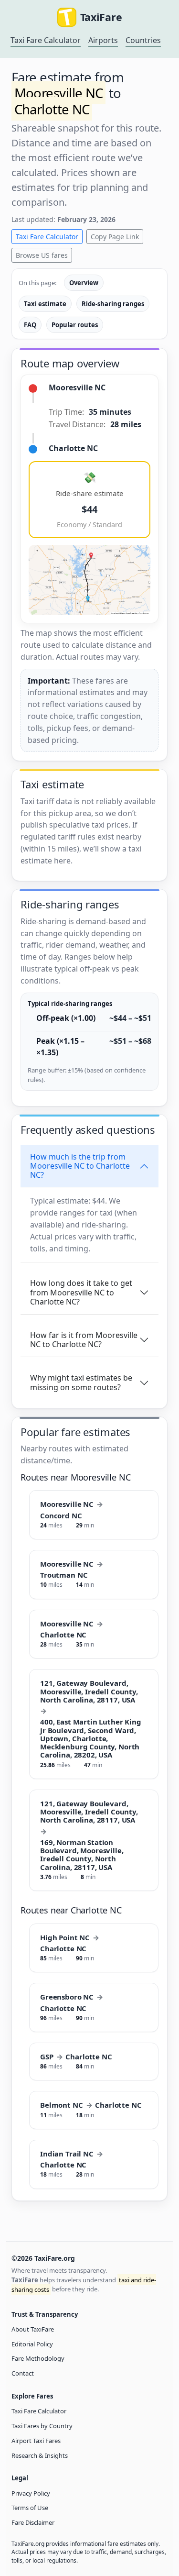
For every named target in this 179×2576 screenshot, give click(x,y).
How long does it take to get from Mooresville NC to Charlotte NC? (81, 1292)
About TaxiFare (33, 2329)
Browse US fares (42, 255)
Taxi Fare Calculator (46, 40)
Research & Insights (40, 2455)
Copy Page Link (115, 237)
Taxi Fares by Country (42, 2426)
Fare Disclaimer (33, 2522)
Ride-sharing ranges (113, 304)
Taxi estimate (45, 304)
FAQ (30, 325)
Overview (84, 283)
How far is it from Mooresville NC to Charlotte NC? (84, 1340)
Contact (23, 2373)
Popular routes (75, 325)
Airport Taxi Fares (36, 2441)
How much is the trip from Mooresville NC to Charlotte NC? (80, 1166)
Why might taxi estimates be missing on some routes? (81, 1382)
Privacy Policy (31, 2493)
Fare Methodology (38, 2358)
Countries (143, 40)
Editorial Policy (32, 2344)
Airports (103, 40)
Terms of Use (30, 2508)
